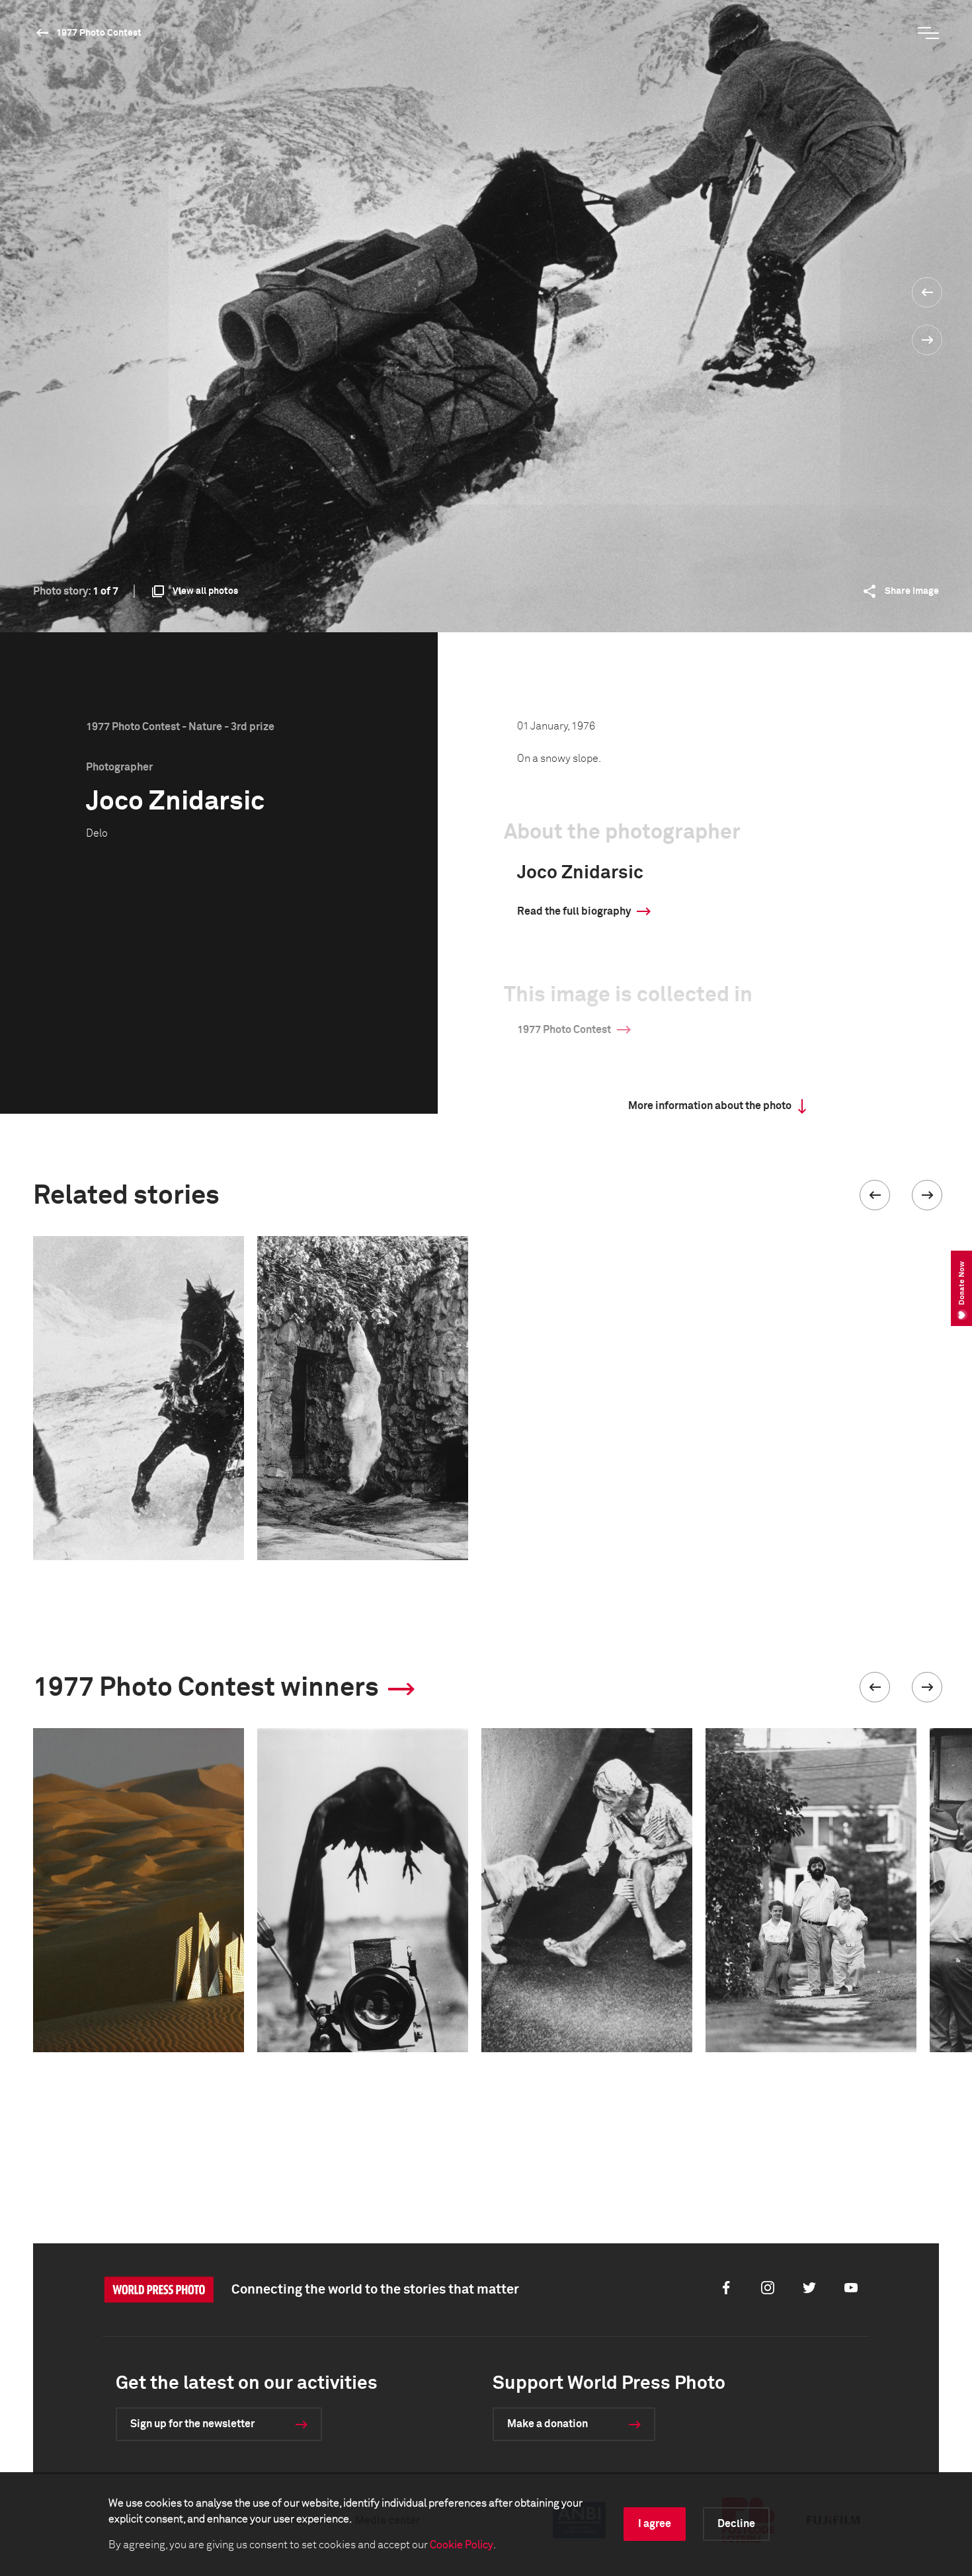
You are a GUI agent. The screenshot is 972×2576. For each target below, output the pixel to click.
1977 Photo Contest (99, 33)
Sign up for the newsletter (192, 2424)
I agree (655, 2524)
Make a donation (547, 2424)
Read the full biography (574, 911)
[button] (875, 1195)
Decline (736, 2524)
